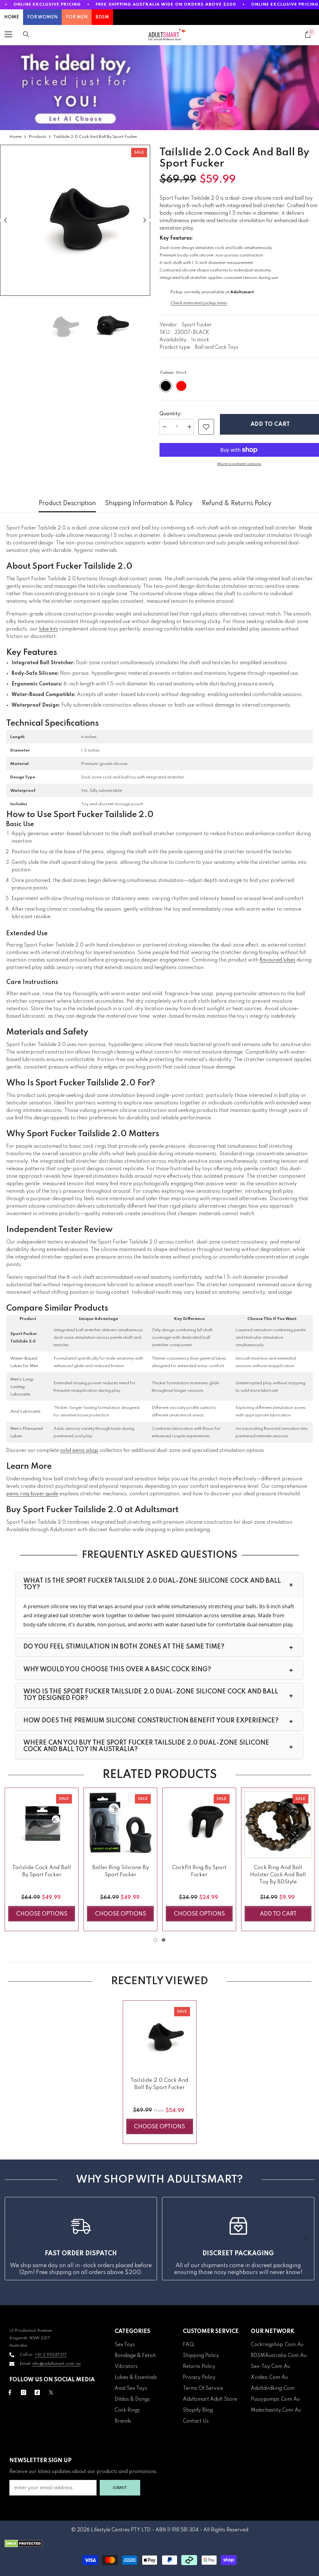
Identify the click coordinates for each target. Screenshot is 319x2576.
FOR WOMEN (42, 17)
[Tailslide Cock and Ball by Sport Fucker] (42, 1825)
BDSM (102, 17)
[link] (206, 427)
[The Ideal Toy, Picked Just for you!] (159, 88)
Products (37, 137)
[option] (75, 220)
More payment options (239, 464)
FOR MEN (77, 17)
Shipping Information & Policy (149, 504)
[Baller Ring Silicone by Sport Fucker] (120, 1825)
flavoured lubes (277, 960)
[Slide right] (305, 2239)
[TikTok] (37, 2392)
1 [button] (155, 1940)
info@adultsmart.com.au (57, 2364)
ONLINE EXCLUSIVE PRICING (47, 5)
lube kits (48, 629)
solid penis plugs (79, 1451)
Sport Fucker (197, 325)
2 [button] (164, 1940)
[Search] (26, 34)
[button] (5, 220)
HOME (12, 17)
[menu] (8, 34)
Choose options (42, 1914)
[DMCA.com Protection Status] (159, 2544)
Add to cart (269, 424)
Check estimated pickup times (199, 303)
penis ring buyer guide (32, 1494)
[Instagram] (24, 2392)
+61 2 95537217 (51, 2355)
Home (15, 137)
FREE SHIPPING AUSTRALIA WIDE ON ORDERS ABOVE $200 (166, 5)
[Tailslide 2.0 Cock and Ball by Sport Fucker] (160, 2037)
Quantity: (171, 414)
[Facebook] (10, 2392)
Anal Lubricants (25, 1412)
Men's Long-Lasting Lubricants (22, 1387)
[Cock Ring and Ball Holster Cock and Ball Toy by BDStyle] (278, 1825)
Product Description (67, 504)
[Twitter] (51, 2392)
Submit (120, 2488)
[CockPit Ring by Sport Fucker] (199, 1825)
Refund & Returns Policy (237, 504)
